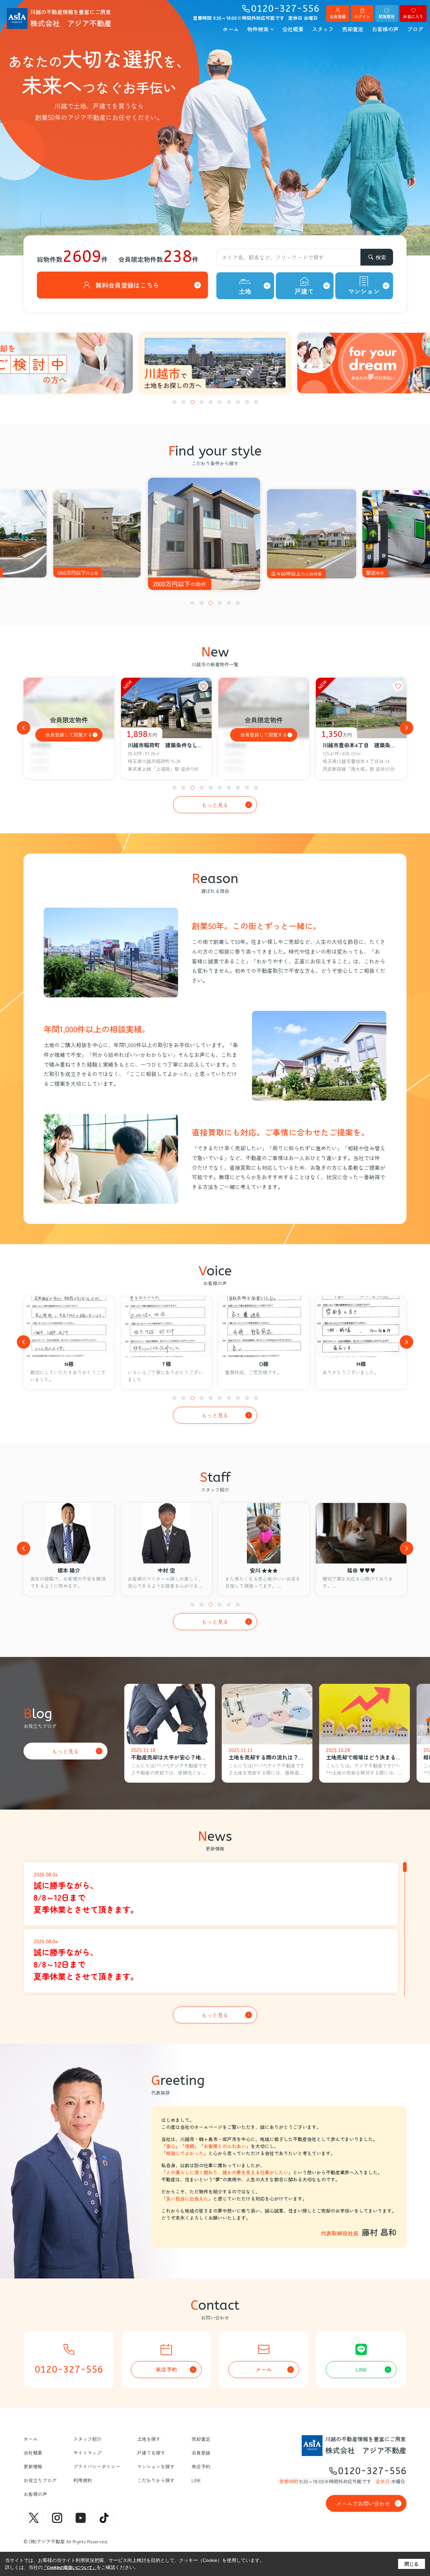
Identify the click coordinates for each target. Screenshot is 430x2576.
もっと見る (215, 805)
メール (264, 2369)
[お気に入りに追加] (203, 686)
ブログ (415, 29)
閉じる (412, 2564)
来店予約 (166, 2369)
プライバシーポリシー (97, 2466)
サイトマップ (87, 2453)
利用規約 (83, 2480)
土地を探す (149, 2439)
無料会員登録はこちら (127, 285)
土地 (245, 291)
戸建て (304, 291)
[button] (174, 402)
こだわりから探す (156, 2480)
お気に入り (413, 16)
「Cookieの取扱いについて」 (70, 2568)
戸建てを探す (151, 2453)
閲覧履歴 (387, 16)
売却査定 (353, 29)
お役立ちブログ (40, 2480)
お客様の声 (385, 29)
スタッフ (323, 29)
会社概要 (293, 29)
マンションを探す (156, 2466)
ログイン (362, 16)
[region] (215, 1928)
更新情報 (33, 2466)
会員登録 (338, 16)
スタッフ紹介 (87, 2439)
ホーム (231, 29)
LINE (361, 2369)
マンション (364, 291)
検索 (381, 257)
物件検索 (258, 29)
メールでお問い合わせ (363, 2503)
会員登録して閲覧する (69, 735)
